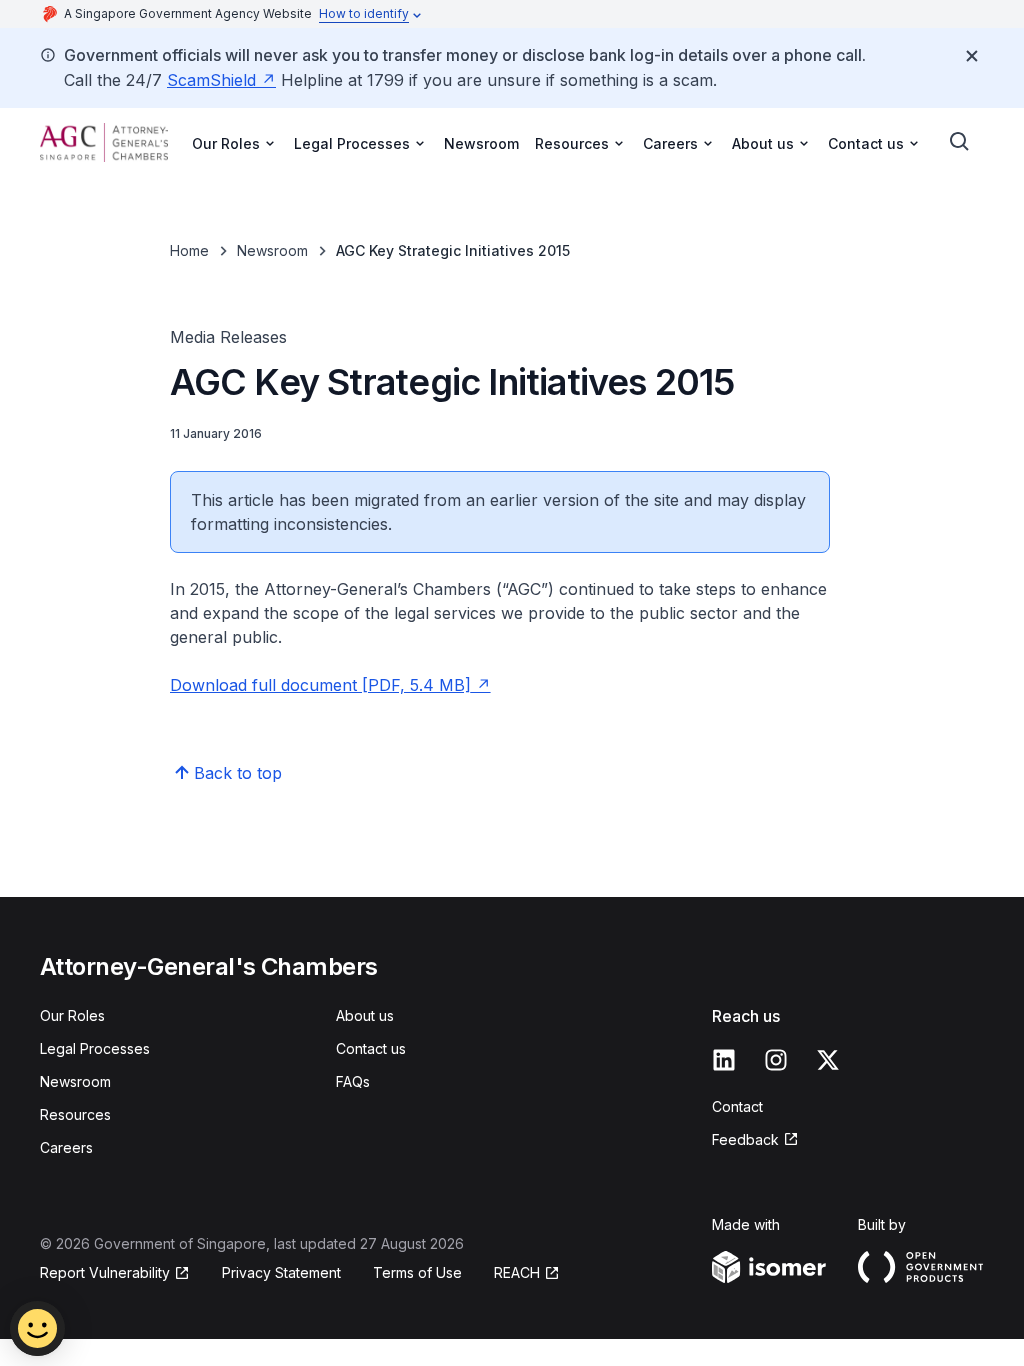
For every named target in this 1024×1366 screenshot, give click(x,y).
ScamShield (211, 80)
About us (365, 1015)
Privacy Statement (281, 1272)
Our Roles (72, 1015)
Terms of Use (417, 1272)
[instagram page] (776, 1060)
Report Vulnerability (105, 1272)
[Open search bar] (960, 142)
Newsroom (481, 143)
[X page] (828, 1060)
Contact (737, 1106)
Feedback (745, 1139)
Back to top (238, 773)
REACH (517, 1272)
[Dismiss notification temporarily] (972, 56)
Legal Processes (95, 1048)
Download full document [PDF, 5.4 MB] (320, 685)
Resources (75, 1114)
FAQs (353, 1081)
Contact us (371, 1048)
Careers (66, 1147)
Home (189, 250)
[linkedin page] (724, 1060)
